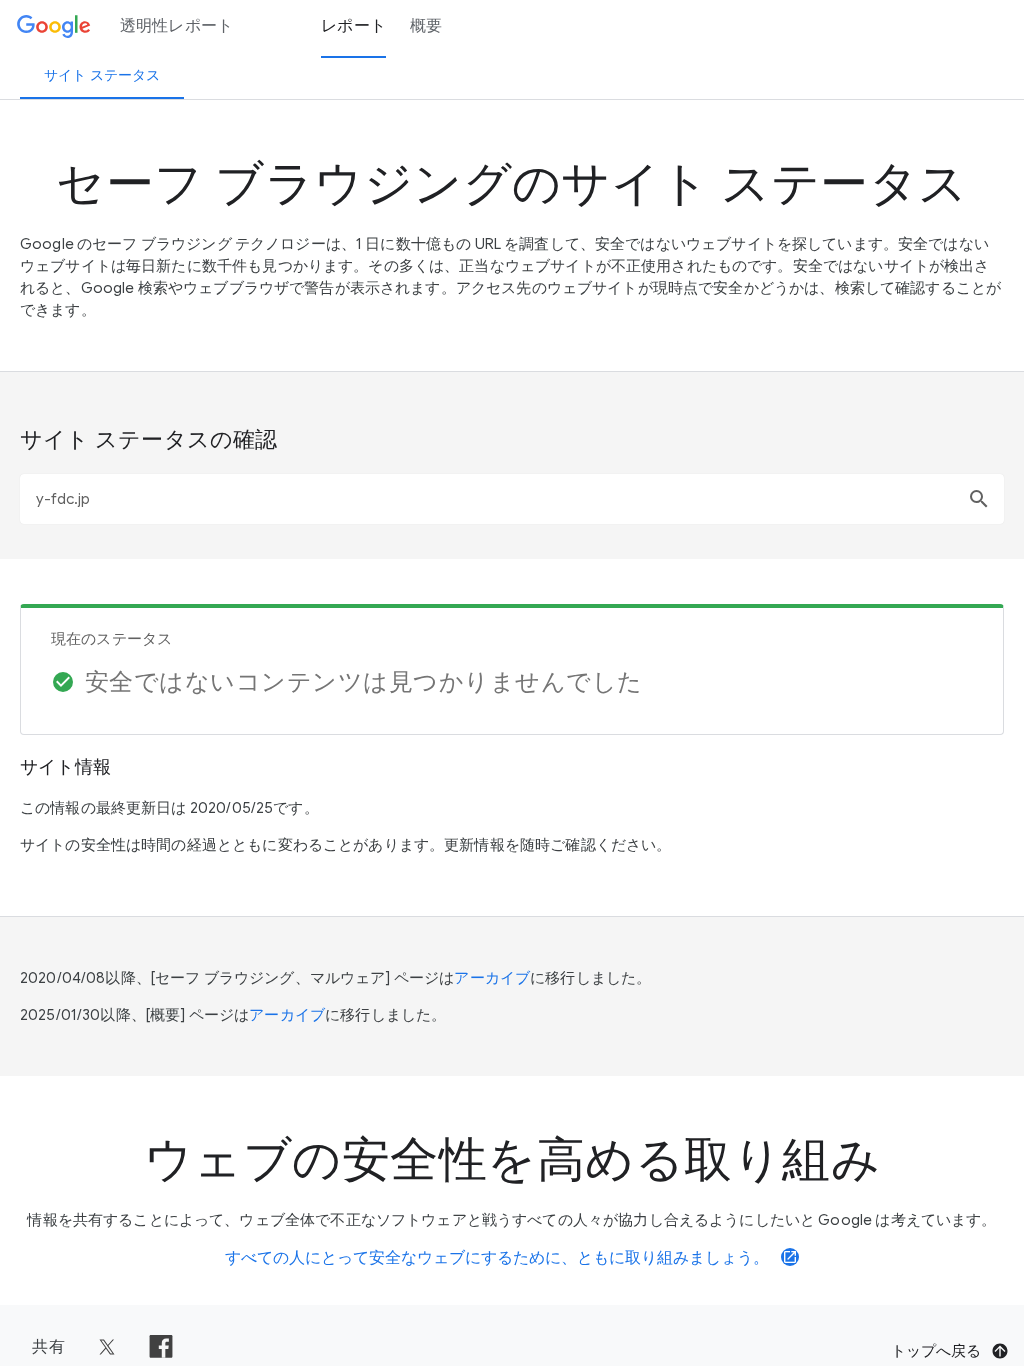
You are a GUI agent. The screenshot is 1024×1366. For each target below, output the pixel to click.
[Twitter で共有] (107, 1347)
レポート (353, 26)
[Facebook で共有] (161, 1347)
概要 (426, 26)
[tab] (102, 75)
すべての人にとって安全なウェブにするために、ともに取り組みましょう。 (511, 1258)
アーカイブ (492, 978)
